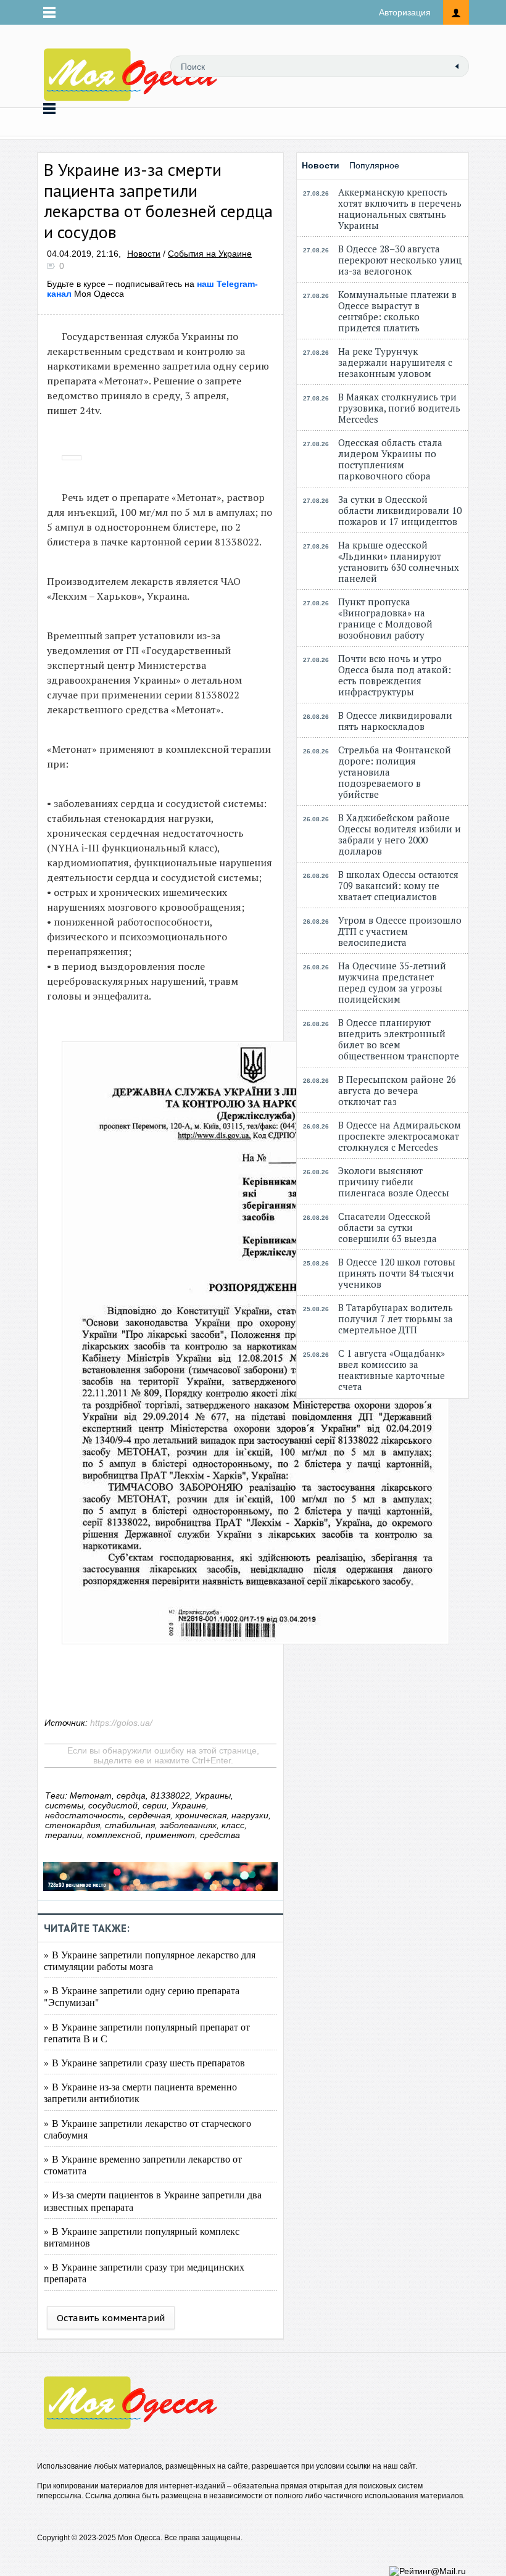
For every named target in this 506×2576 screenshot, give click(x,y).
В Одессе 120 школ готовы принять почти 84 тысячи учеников (397, 1273)
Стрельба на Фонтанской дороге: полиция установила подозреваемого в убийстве (395, 772)
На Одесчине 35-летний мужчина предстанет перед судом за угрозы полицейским (392, 982)
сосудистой (113, 1805)
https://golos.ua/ (121, 1723)
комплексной (114, 1835)
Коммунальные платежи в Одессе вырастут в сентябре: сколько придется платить (397, 311)
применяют (170, 1835)
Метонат (91, 1795)
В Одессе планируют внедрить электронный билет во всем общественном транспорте (399, 1039)
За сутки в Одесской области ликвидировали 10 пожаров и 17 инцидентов (400, 510)
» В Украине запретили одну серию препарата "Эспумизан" (142, 1996)
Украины (213, 1795)
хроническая (201, 1815)
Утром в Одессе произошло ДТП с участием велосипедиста (400, 931)
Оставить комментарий (111, 2318)
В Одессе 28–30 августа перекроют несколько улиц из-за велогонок (400, 260)
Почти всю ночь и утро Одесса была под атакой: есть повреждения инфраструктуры (395, 675)
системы (64, 1805)
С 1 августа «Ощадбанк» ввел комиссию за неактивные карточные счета (392, 1370)
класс (233, 1825)
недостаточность (84, 1815)
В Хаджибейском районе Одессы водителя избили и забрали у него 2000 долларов (400, 834)
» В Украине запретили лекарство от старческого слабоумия (147, 2129)
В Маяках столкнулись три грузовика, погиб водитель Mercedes (399, 408)
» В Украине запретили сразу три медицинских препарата (144, 2272)
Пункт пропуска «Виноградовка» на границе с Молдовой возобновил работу (385, 618)
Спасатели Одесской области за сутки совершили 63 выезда (388, 1227)
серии (155, 1805)
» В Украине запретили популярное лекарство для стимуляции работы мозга (150, 1960)
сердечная (149, 1815)
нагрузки (250, 1815)
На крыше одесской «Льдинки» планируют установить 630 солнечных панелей (399, 561)
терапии (64, 1835)
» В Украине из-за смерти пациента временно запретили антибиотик (140, 2092)
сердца (131, 1795)
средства (220, 1835)
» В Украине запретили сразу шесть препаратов (144, 2062)
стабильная (130, 1825)
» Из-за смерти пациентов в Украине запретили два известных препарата (153, 2200)
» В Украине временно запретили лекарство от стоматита (143, 2164)
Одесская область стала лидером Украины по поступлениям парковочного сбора (390, 459)
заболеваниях (188, 1825)
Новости (144, 254)
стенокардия (73, 1825)
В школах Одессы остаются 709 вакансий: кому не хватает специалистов (398, 885)
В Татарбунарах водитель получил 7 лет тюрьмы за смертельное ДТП (396, 1319)
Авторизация (405, 12)
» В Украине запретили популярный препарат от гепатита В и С (147, 2032)
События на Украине (210, 254)
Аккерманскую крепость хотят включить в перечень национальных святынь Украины (400, 209)
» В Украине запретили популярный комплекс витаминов (142, 2237)
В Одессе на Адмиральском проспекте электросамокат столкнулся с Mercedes (400, 1136)
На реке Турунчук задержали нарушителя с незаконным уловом (395, 362)
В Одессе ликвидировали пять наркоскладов (395, 721)
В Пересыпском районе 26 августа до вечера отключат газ (397, 1090)
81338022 (170, 1795)
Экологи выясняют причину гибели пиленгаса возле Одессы (394, 1182)
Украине (189, 1805)
